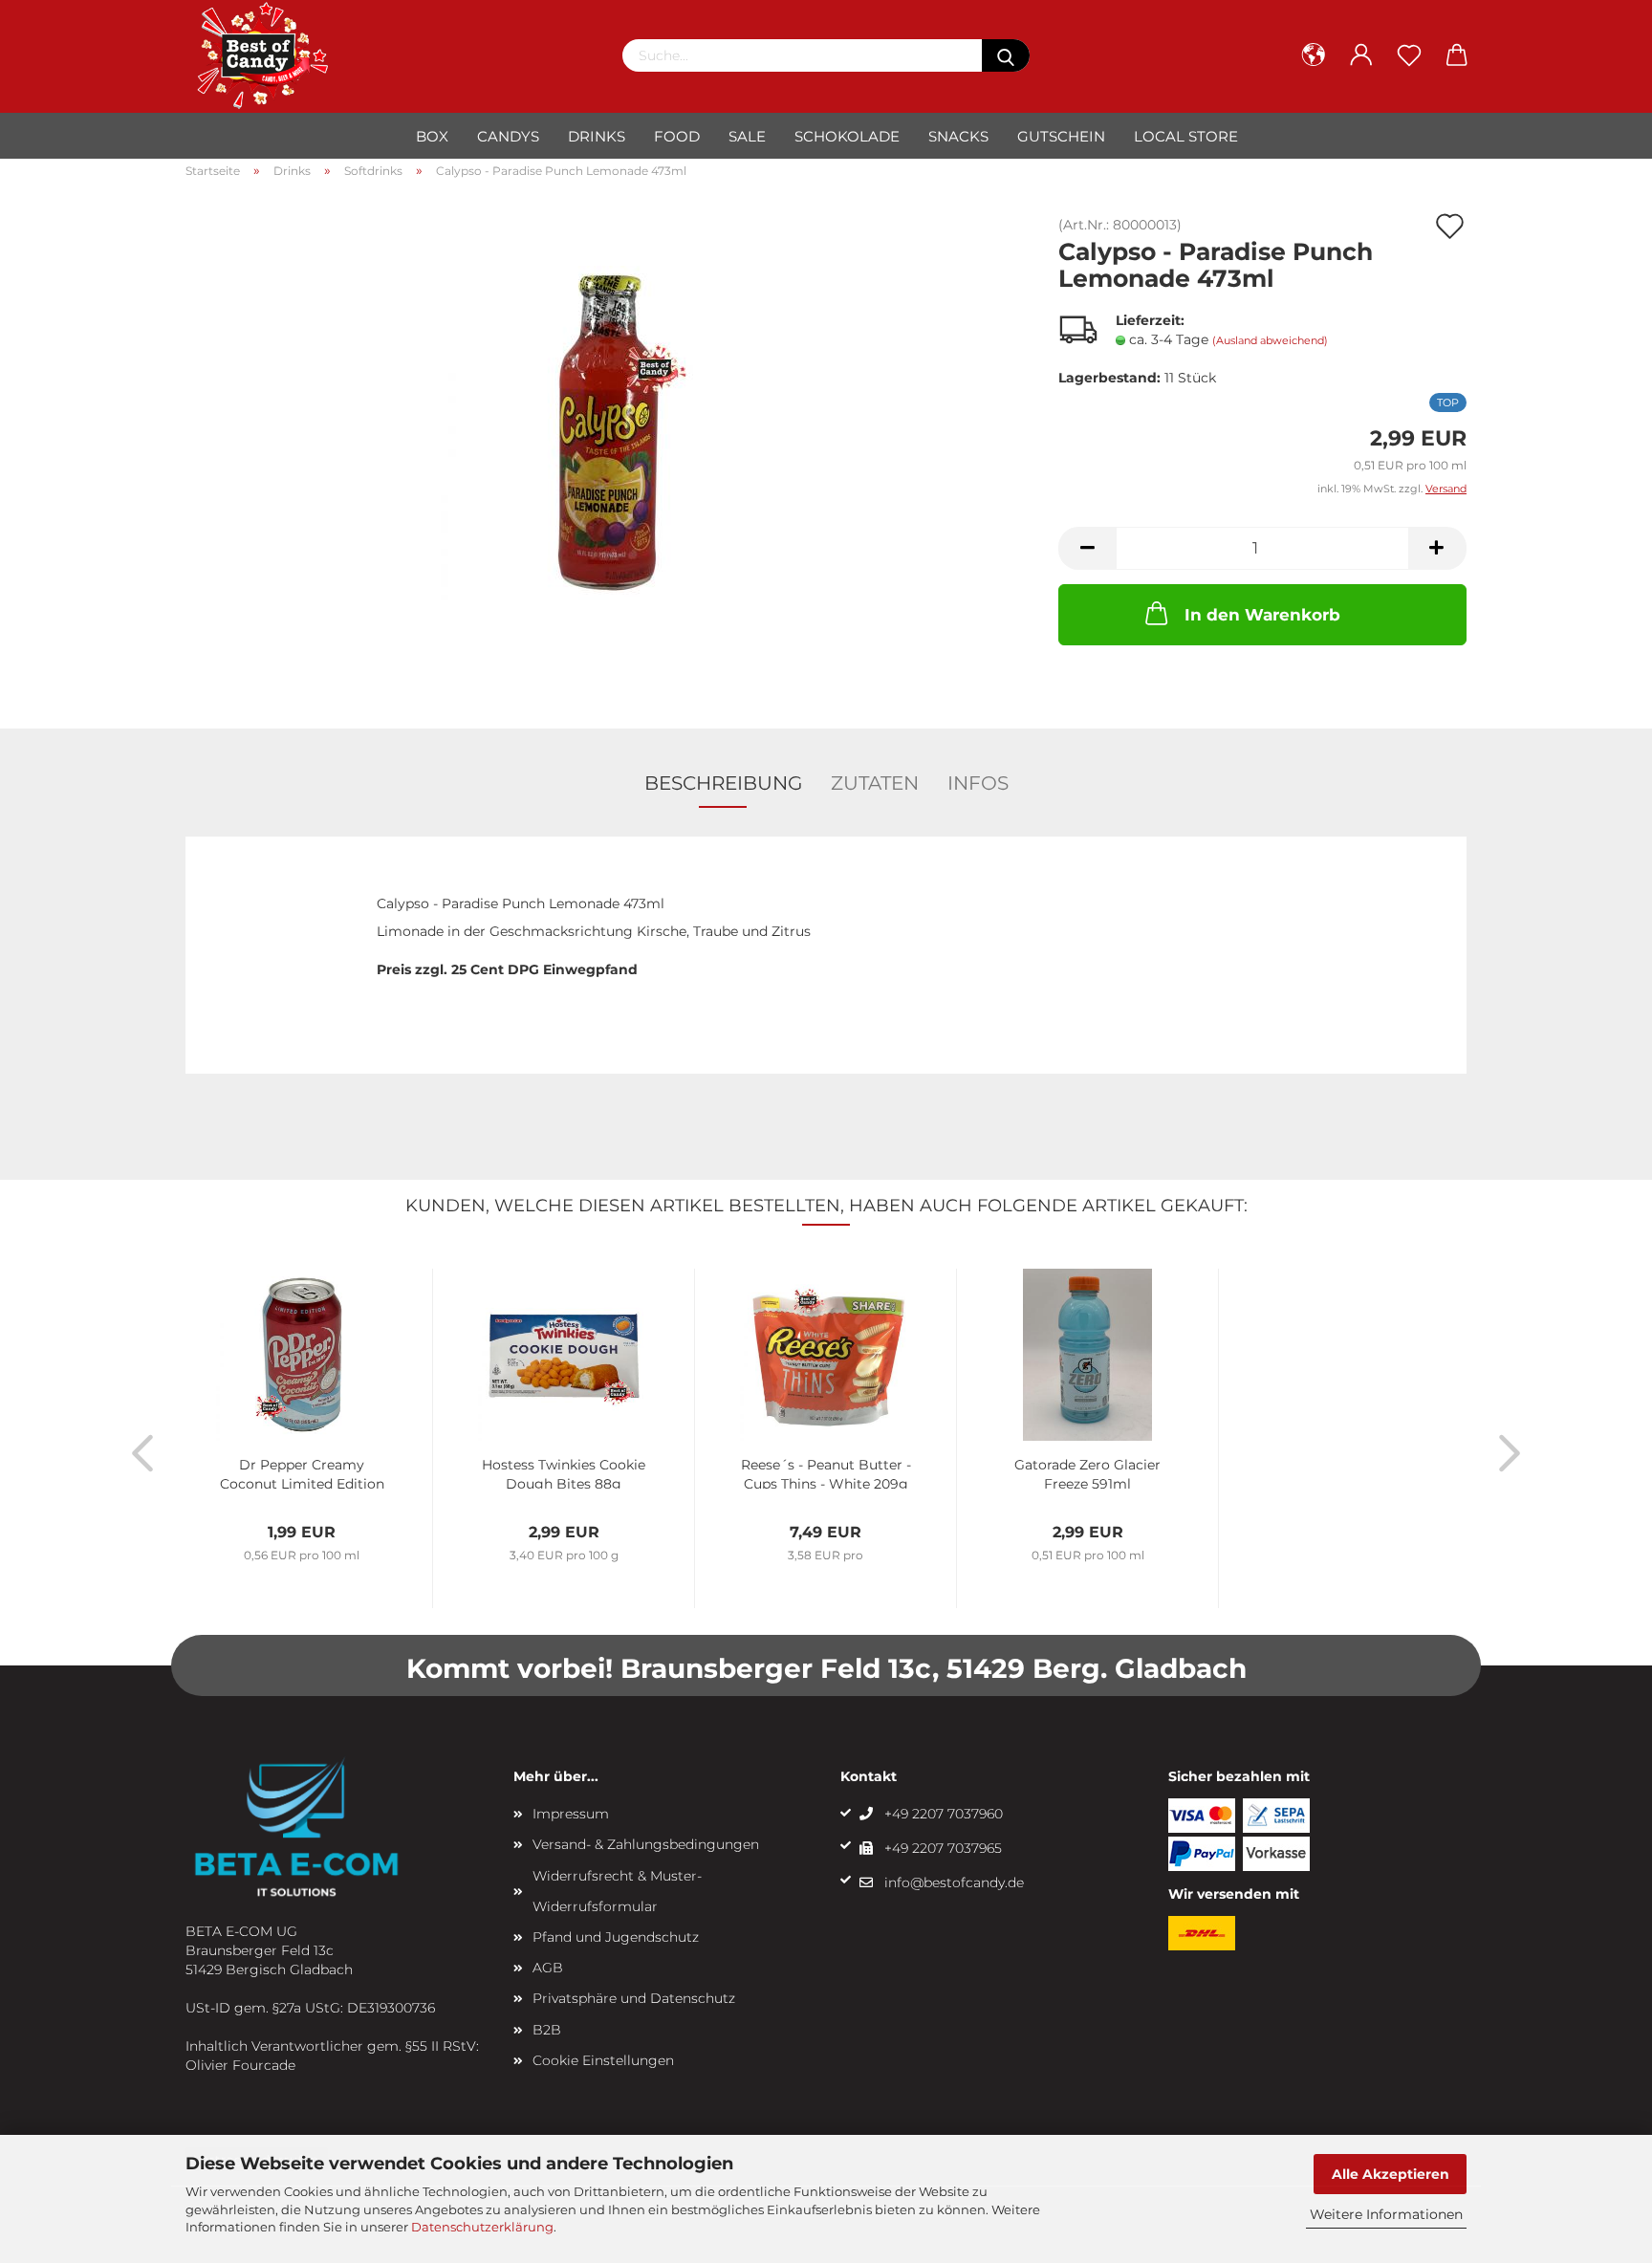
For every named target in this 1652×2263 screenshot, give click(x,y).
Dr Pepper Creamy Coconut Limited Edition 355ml (302, 1472)
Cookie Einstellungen (603, 2060)
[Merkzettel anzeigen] (1409, 55)
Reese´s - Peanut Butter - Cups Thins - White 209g (826, 1472)
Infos (978, 783)
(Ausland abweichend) (1270, 340)
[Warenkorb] (1457, 55)
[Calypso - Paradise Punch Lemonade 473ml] (608, 432)
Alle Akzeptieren (1391, 2174)
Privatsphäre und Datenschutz (634, 1998)
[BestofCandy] (267, 55)
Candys (508, 136)
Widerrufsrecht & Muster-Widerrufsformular (617, 1891)
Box (432, 136)
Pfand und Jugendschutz (616, 1937)
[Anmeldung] (1361, 55)
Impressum (571, 1814)
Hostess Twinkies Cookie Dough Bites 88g (564, 1472)
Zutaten (875, 783)
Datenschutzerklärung (482, 2227)
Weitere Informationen (1386, 2214)
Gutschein (1061, 136)
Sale (747, 136)
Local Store (1186, 136)
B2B (547, 2030)
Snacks (958, 136)
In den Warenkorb (1262, 615)
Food (677, 136)
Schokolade (847, 136)
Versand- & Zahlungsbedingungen (646, 1844)
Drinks (597, 136)
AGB (548, 1968)
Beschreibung (723, 783)
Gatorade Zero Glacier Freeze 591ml (1087, 1472)
